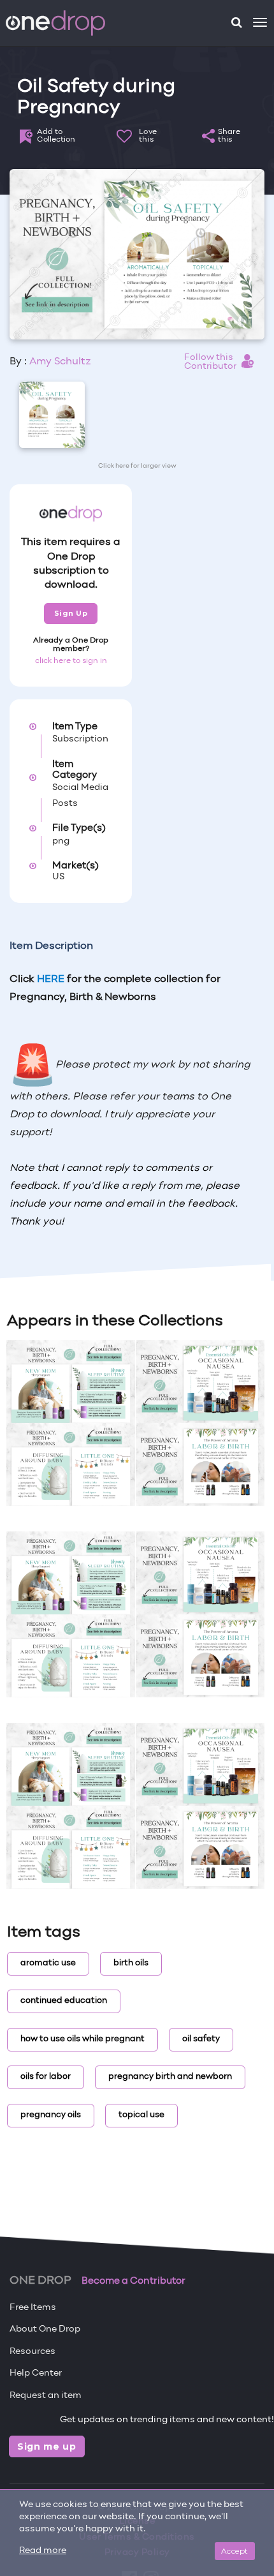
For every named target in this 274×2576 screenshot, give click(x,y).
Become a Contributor (133, 2281)
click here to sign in (71, 661)
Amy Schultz (60, 362)
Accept (235, 2551)
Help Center (36, 2373)
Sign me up (47, 2446)
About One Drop (45, 2329)
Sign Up (71, 613)
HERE (51, 979)
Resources (32, 2352)
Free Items (33, 2308)
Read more (43, 2551)
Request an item (46, 2396)
